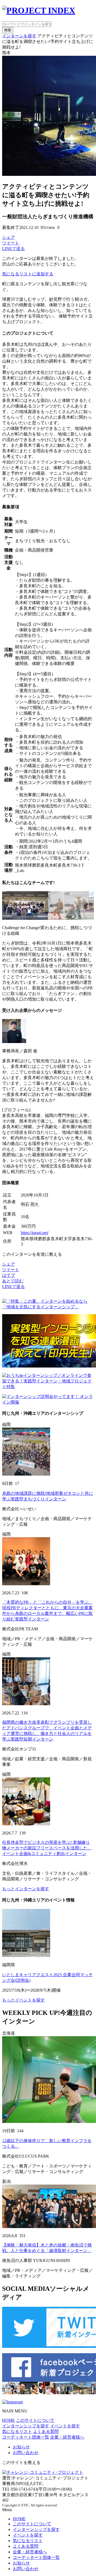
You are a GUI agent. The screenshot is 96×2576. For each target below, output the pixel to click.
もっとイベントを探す (23, 2000)
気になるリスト (17, 2432)
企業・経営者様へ (67, 2437)
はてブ (9, 1275)
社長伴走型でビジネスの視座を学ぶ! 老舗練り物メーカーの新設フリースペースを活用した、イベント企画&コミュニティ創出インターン (47, 1848)
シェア (9, 237)
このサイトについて (35, 2420)
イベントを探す (65, 2426)
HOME (9, 2420)
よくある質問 (46, 2432)
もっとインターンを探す (26, 1889)
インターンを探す (19, 36)
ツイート (11, 243)
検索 (8, 30)
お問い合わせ (26, 2453)
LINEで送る (13, 249)
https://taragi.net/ (35, 1233)
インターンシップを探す (26, 2426)
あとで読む (13, 1281)
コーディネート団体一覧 (26, 2437)
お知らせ (21, 2447)
